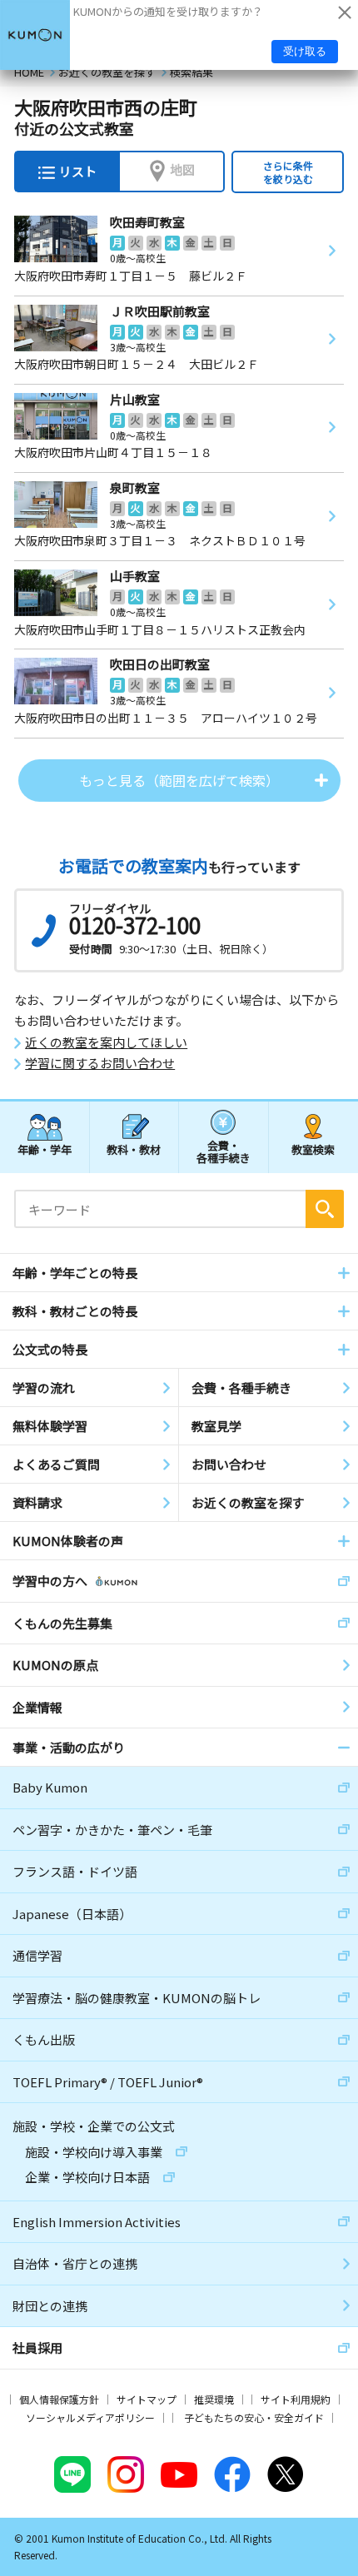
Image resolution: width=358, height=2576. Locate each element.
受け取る (305, 51)
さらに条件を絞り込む (288, 172)
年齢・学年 (45, 1149)
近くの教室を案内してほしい (106, 1042)
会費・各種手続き (224, 1151)
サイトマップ (147, 2399)
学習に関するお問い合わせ (100, 1063)
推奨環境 (214, 2399)
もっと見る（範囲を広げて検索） (179, 780)
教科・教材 (134, 1149)
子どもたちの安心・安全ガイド (254, 2417)
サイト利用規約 (296, 2399)
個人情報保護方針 (59, 2399)
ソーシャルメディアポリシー (90, 2417)
